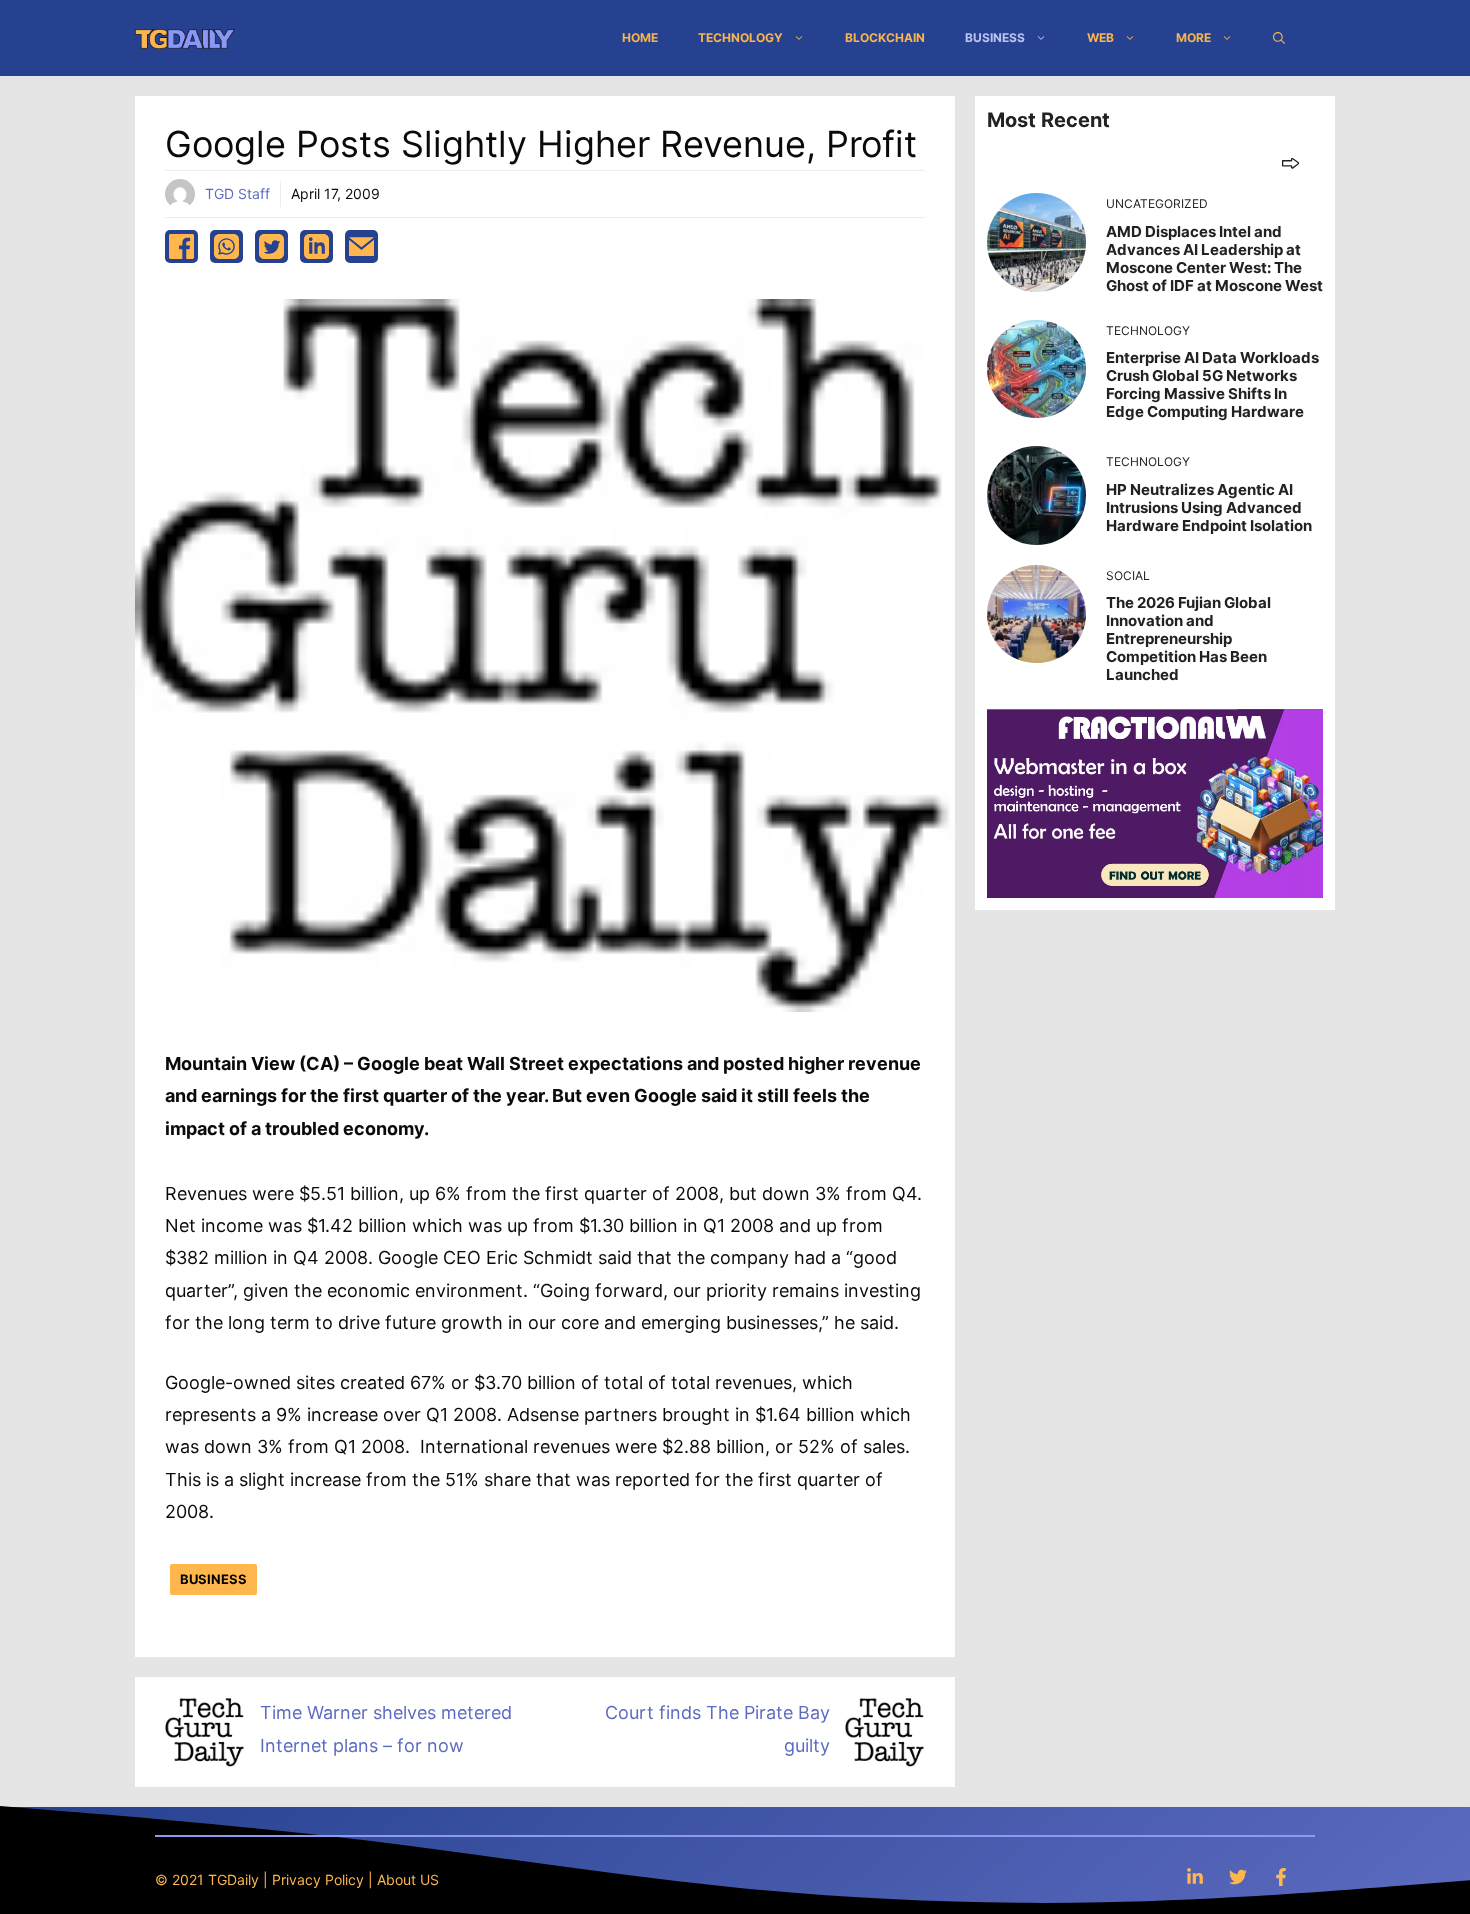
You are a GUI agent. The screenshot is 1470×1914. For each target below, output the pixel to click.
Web (1100, 37)
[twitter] (271, 246)
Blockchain (885, 37)
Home (640, 37)
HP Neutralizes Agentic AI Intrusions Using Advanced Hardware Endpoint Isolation (1209, 507)
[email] (361, 246)
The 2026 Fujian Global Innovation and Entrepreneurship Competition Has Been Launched (1188, 638)
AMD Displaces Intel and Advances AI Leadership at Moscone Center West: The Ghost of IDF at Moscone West (1214, 258)
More (1193, 37)
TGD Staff (237, 193)
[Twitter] (1238, 1876)
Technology (740, 37)
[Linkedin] (1195, 1876)
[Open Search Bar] (1279, 38)
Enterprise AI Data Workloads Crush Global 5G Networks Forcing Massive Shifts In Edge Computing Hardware (1212, 384)
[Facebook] (1281, 1876)
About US (408, 1879)
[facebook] (181, 246)
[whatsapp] (226, 246)
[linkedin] (316, 246)
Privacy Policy (318, 1879)
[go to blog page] (1290, 162)
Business (995, 37)
